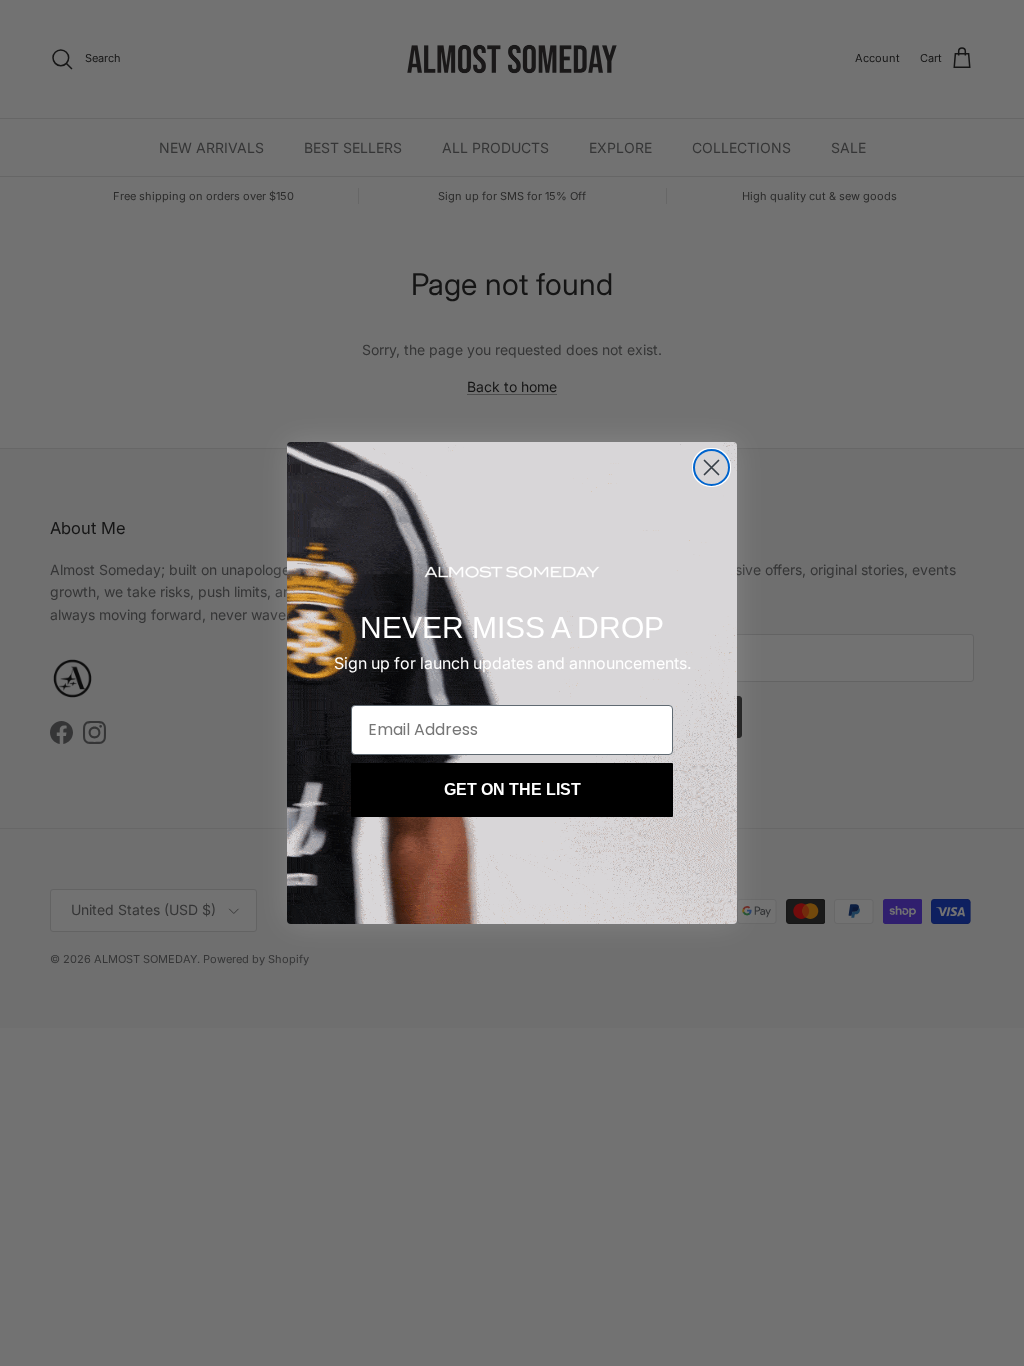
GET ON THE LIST (512, 789)
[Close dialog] (711, 467)
